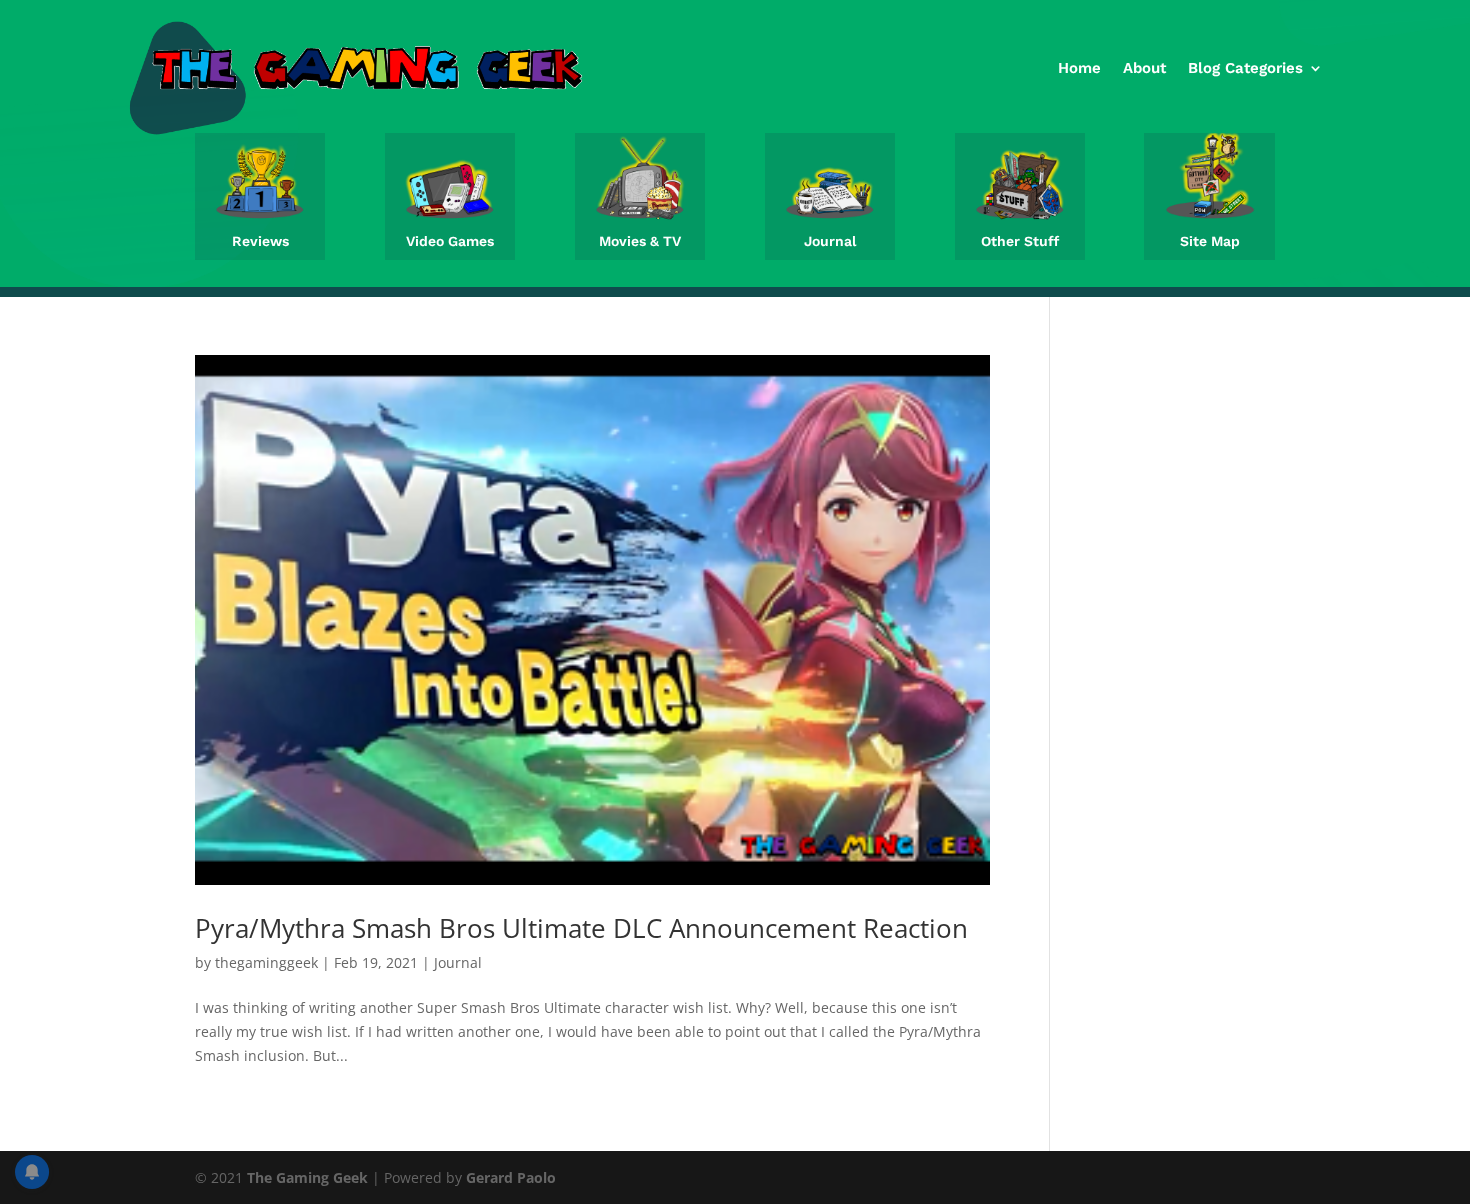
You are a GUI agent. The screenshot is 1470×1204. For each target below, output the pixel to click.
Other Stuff (1020, 241)
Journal (830, 241)
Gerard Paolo (511, 1177)
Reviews (260, 241)
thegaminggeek (266, 962)
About (1144, 68)
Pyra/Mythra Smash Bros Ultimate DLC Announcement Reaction (581, 928)
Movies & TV (640, 241)
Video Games (450, 241)
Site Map (1210, 241)
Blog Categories (1245, 68)
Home (1079, 68)
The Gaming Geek (307, 1177)
